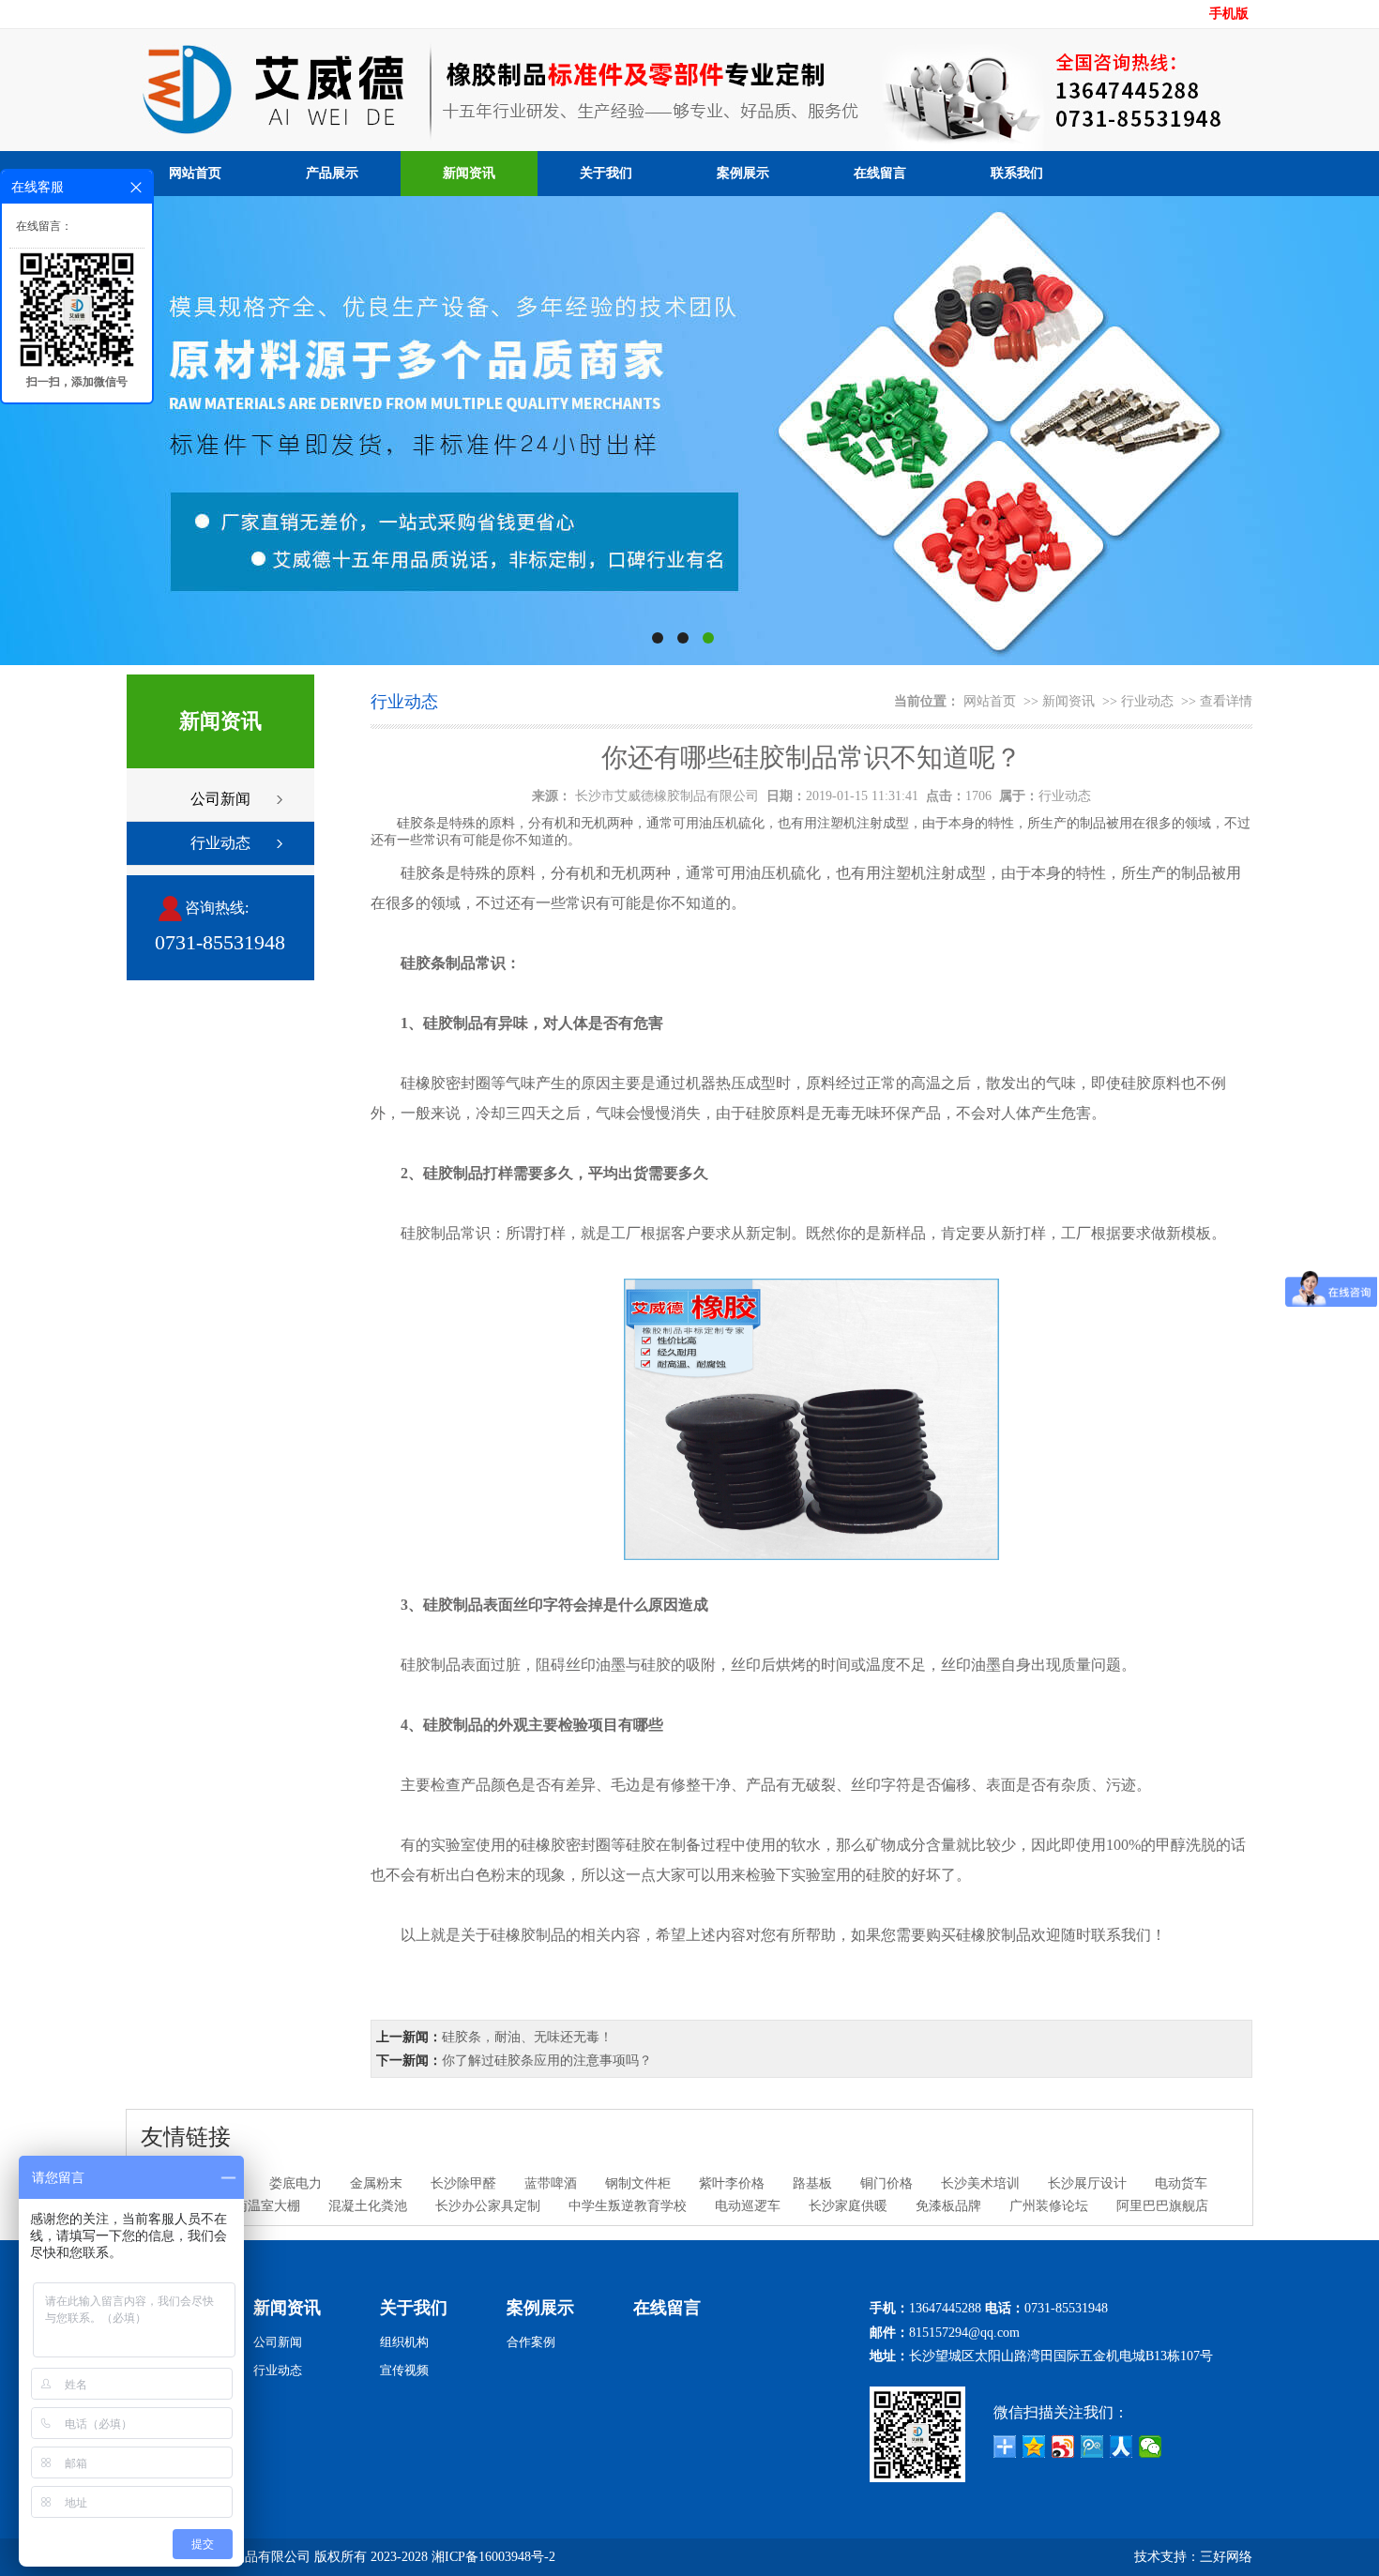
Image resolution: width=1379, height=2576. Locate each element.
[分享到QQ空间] (1034, 2447)
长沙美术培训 (980, 2183)
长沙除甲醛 (463, 2183)
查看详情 (1226, 701)
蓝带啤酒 (551, 2183)
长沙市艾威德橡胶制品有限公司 (667, 796)
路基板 (812, 2183)
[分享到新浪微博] (1063, 2447)
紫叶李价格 (732, 2183)
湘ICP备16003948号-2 (493, 2557)
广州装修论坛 (1049, 2206)
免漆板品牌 (948, 2206)
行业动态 (220, 843)
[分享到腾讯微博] (1092, 2447)
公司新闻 (220, 799)
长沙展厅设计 (1087, 2183)
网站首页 (195, 173)
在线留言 (880, 173)
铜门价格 (886, 2183)
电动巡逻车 (748, 2206)
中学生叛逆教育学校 (628, 2206)
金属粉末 (376, 2183)
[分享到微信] (1151, 2447)
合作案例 (531, 2342)
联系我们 (1017, 173)
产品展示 (332, 173)
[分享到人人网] (1121, 2447)
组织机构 (404, 2342)
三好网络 (1226, 2557)
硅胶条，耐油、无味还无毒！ (527, 2037)
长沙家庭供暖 (848, 2206)
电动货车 (1181, 2183)
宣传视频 (404, 2370)
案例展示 (743, 173)
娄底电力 (295, 2183)
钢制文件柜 (638, 2183)
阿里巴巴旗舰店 (1162, 2206)
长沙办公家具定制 (488, 2206)
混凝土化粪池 (368, 2206)
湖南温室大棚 (261, 2206)
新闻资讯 (469, 173)
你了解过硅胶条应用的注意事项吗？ (547, 2061)
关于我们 (606, 173)
